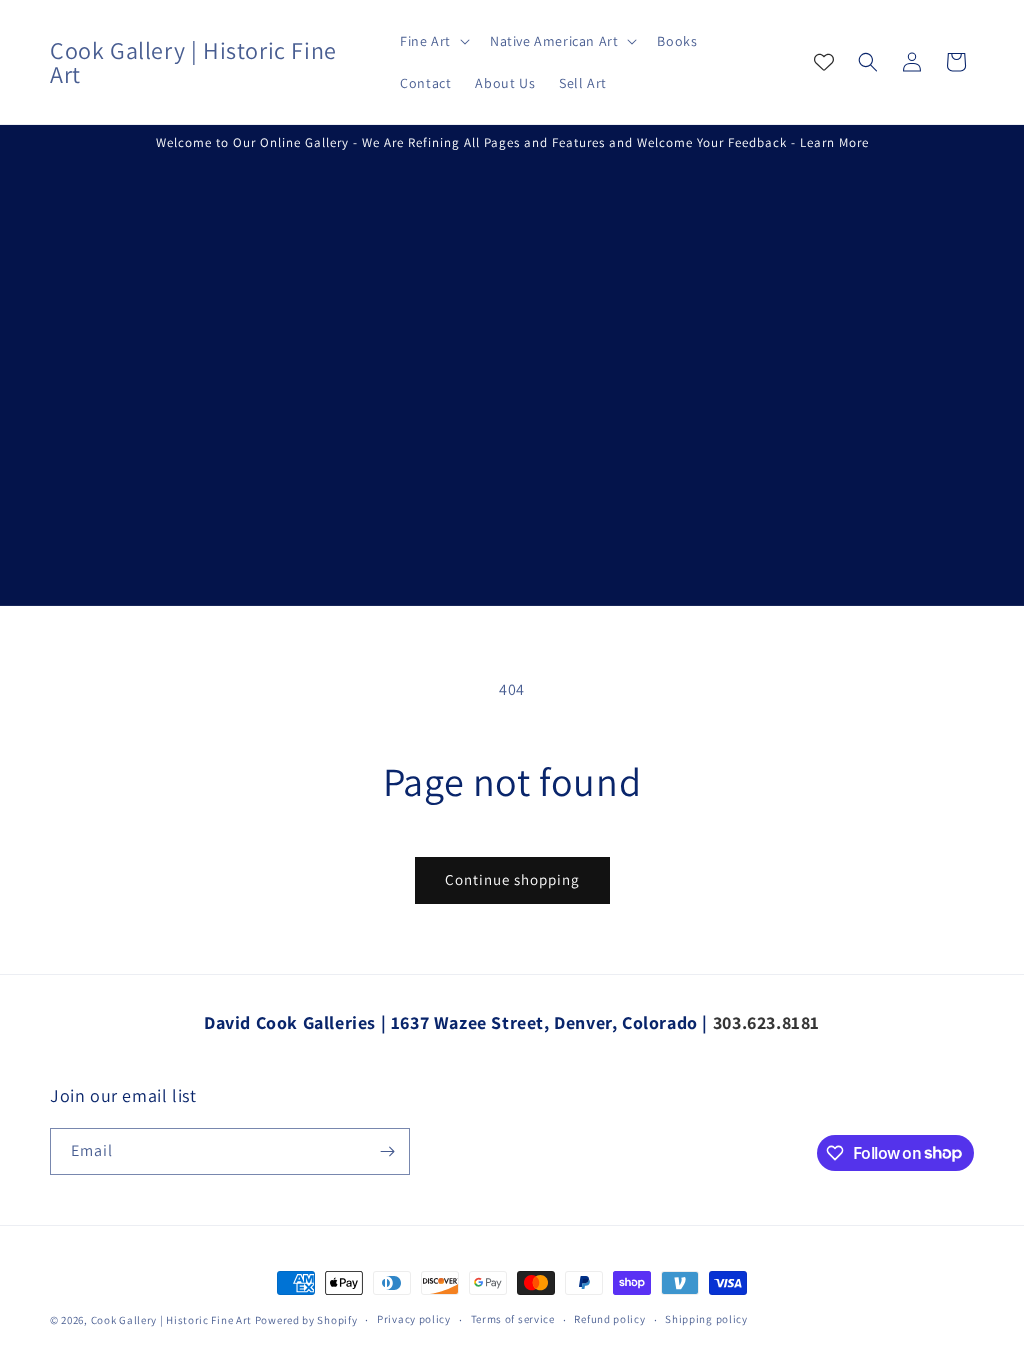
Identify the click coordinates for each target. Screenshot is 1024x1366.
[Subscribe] (387, 1151)
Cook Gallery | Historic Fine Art (171, 1320)
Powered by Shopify (306, 1320)
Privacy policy (414, 1319)
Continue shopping (512, 879)
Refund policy (609, 1319)
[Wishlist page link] (824, 62)
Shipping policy (706, 1319)
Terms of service (513, 1319)
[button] (433, 41)
